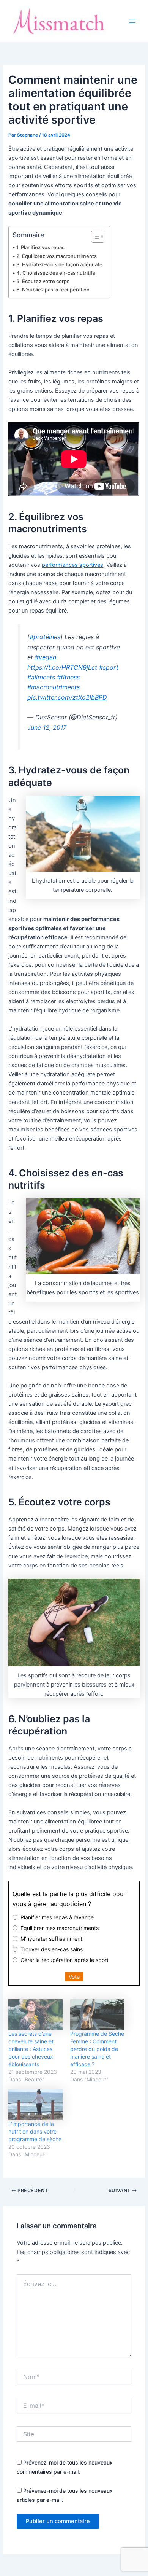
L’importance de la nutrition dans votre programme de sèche (35, 2131)
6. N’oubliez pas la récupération (53, 290)
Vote (74, 1977)
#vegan (46, 657)
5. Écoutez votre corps (43, 281)
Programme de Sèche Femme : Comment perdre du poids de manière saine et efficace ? (97, 2049)
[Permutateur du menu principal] (132, 21)
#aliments (41, 677)
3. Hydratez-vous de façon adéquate (59, 264)
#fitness (68, 677)
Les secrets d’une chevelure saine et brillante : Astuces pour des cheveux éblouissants (31, 2049)
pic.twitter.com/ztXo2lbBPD (67, 697)
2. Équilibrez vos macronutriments (57, 256)
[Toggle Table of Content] (94, 237)
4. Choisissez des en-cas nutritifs (56, 273)
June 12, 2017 (47, 727)
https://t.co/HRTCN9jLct (62, 667)
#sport (109, 667)
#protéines (45, 637)
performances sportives (72, 565)
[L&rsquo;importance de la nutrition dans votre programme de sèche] (35, 2104)
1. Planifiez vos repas (40, 247)
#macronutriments (54, 687)
